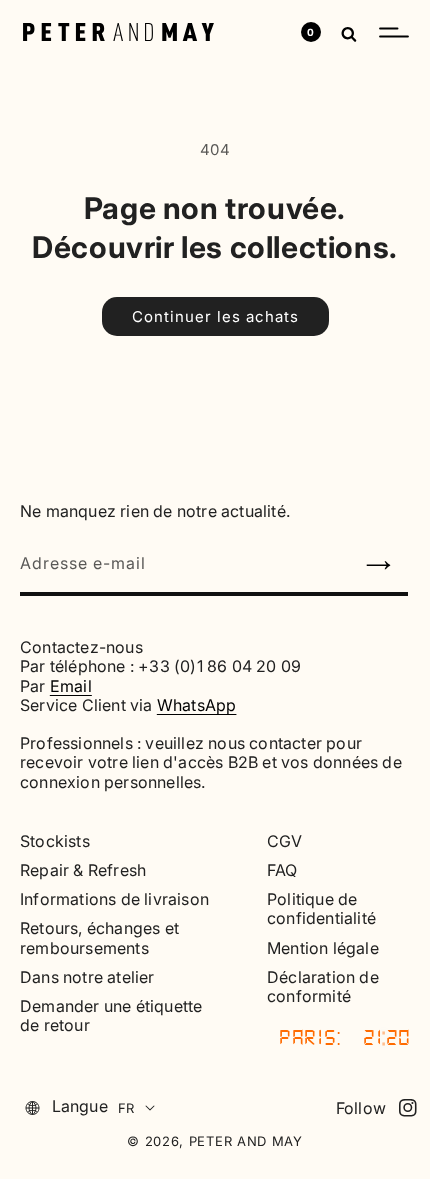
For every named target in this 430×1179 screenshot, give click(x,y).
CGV (285, 841)
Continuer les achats (215, 316)
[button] (394, 32)
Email (71, 686)
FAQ (282, 870)
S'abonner (387, 571)
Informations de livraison (114, 899)
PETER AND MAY (246, 1141)
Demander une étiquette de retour (111, 1016)
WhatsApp (197, 705)
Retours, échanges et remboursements (99, 938)
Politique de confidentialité (321, 909)
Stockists (55, 841)
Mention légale (323, 948)
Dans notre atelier (87, 977)
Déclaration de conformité (323, 987)
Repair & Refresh (83, 870)
